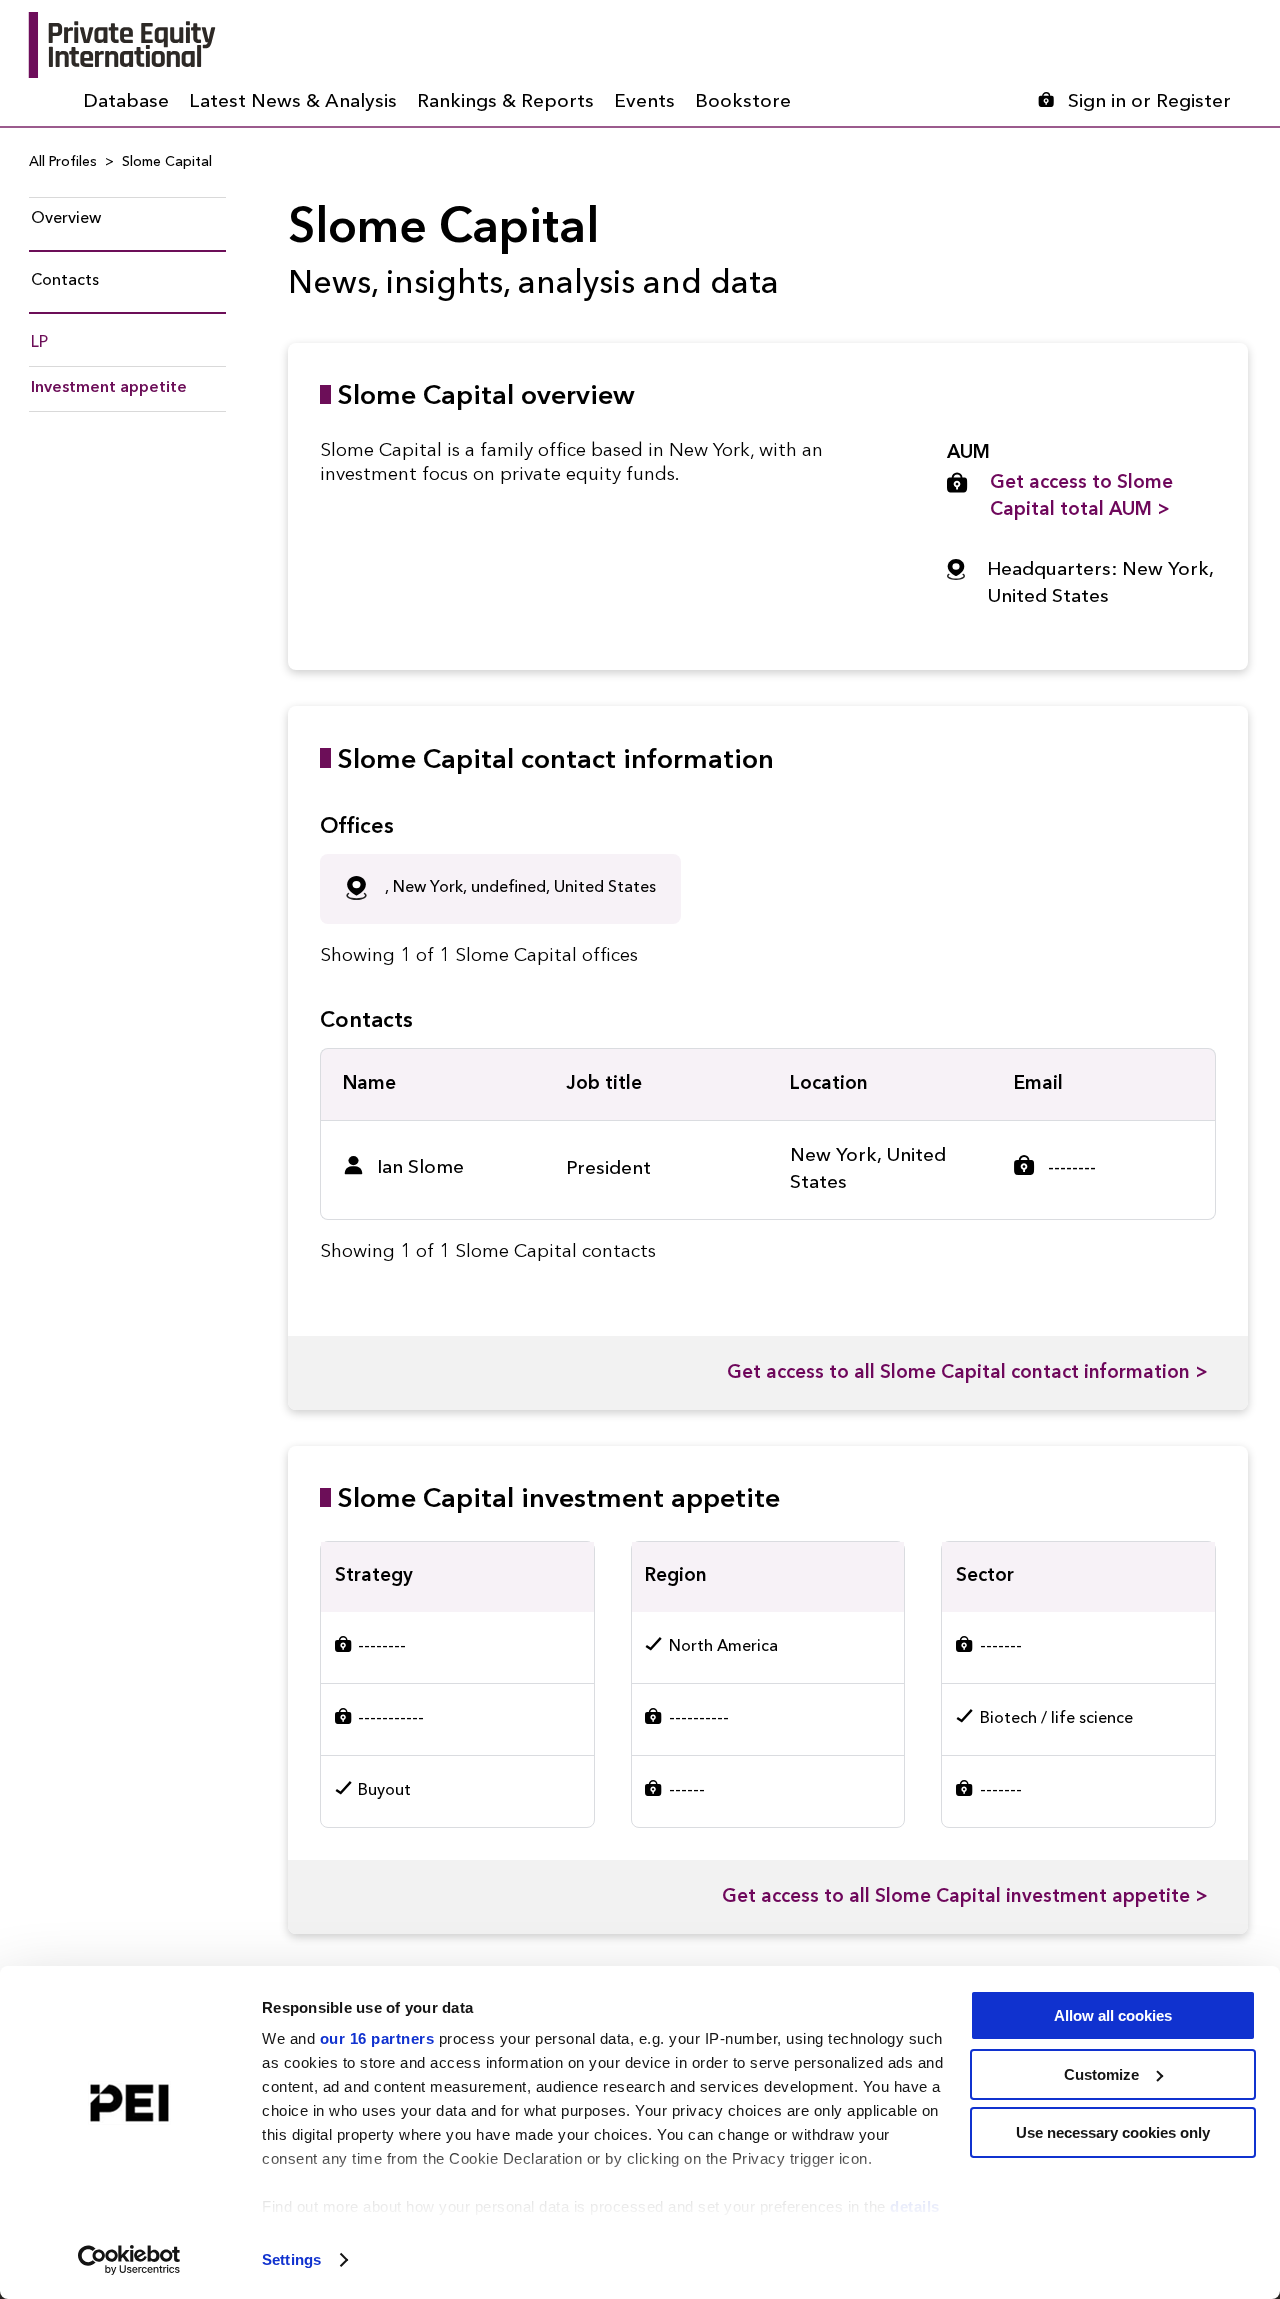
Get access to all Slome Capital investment (965, 1897)
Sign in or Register (1149, 102)
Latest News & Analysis (293, 102)
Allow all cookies (1113, 2015)
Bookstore (743, 102)
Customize (1101, 2074)
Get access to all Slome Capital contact (967, 1373)
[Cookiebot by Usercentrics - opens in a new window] (129, 2260)
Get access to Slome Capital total (1081, 497)
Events (644, 102)
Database (126, 102)
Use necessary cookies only (1113, 2132)
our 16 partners (377, 2038)
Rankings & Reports (505, 102)
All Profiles (63, 162)
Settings (291, 2259)
